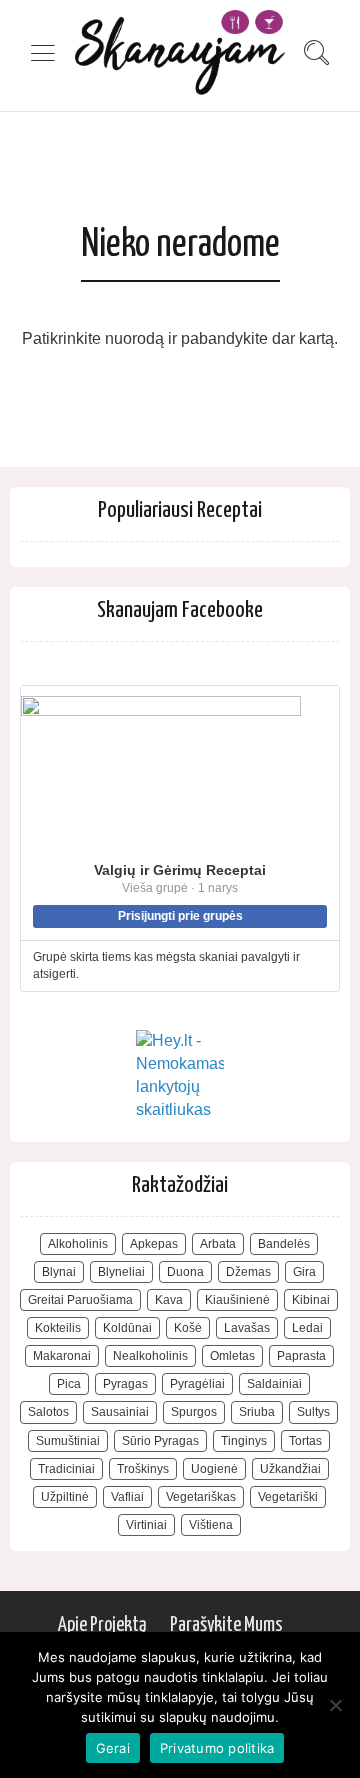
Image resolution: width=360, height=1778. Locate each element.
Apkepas (154, 1244)
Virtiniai (146, 1525)
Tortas (305, 1441)
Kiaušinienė (237, 1300)
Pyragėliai (197, 1384)
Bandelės (284, 1244)
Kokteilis (58, 1328)
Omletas (232, 1356)
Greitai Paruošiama (80, 1300)
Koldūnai (127, 1328)
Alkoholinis (78, 1244)
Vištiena (211, 1525)
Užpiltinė (65, 1497)
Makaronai (62, 1356)
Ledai (307, 1328)
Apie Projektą (102, 1625)
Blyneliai (121, 1272)
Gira (304, 1272)
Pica (69, 1384)
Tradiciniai (66, 1469)
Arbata (218, 1244)
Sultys (313, 1412)
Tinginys (244, 1441)
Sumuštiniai (68, 1441)
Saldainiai (274, 1384)
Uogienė (214, 1469)
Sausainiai (120, 1412)
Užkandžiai (290, 1469)
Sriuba (257, 1412)
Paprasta (301, 1356)
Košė (188, 1328)
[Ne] (335, 1705)
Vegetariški (288, 1497)
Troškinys (143, 1469)
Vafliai (127, 1497)
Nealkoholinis (150, 1356)
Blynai (59, 1272)
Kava (169, 1300)
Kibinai (311, 1300)
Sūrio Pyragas (160, 1441)
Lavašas (247, 1328)
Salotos (48, 1412)
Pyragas (125, 1384)
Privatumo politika (217, 1748)
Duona (185, 1272)
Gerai (113, 1748)
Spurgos (194, 1412)
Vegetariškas (201, 1497)
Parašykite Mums (226, 1625)
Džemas (248, 1272)
